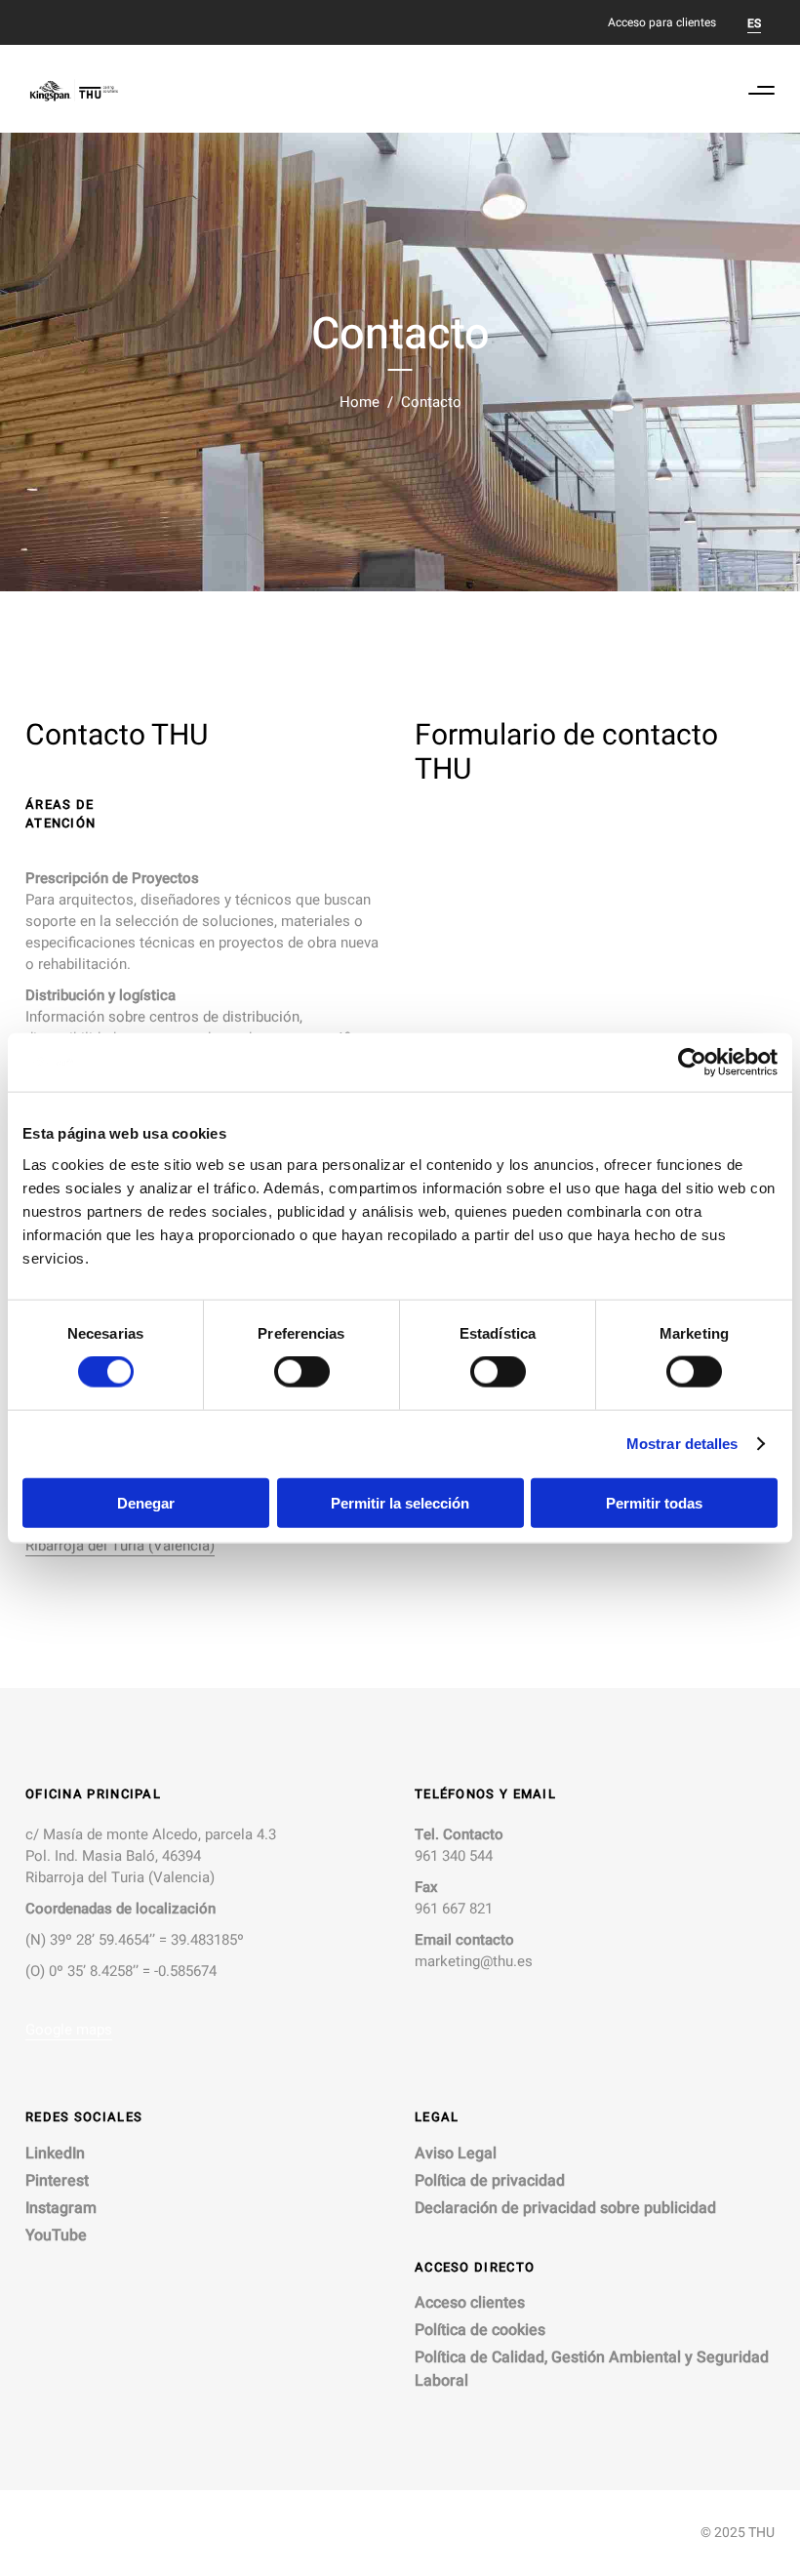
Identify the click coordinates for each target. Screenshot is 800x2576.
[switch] (302, 1372)
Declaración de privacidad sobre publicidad (565, 2208)
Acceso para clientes (662, 22)
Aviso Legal (456, 2153)
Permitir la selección (400, 1502)
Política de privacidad (490, 2181)
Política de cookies (480, 2330)
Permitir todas (654, 1502)
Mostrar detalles (682, 1444)
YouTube (56, 2235)
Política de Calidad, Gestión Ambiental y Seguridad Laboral (592, 2369)
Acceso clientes (470, 2303)
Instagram (61, 2208)
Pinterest (57, 2181)
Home (360, 402)
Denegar (146, 1502)
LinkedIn (55, 2153)
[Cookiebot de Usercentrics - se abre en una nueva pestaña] (692, 1063)
